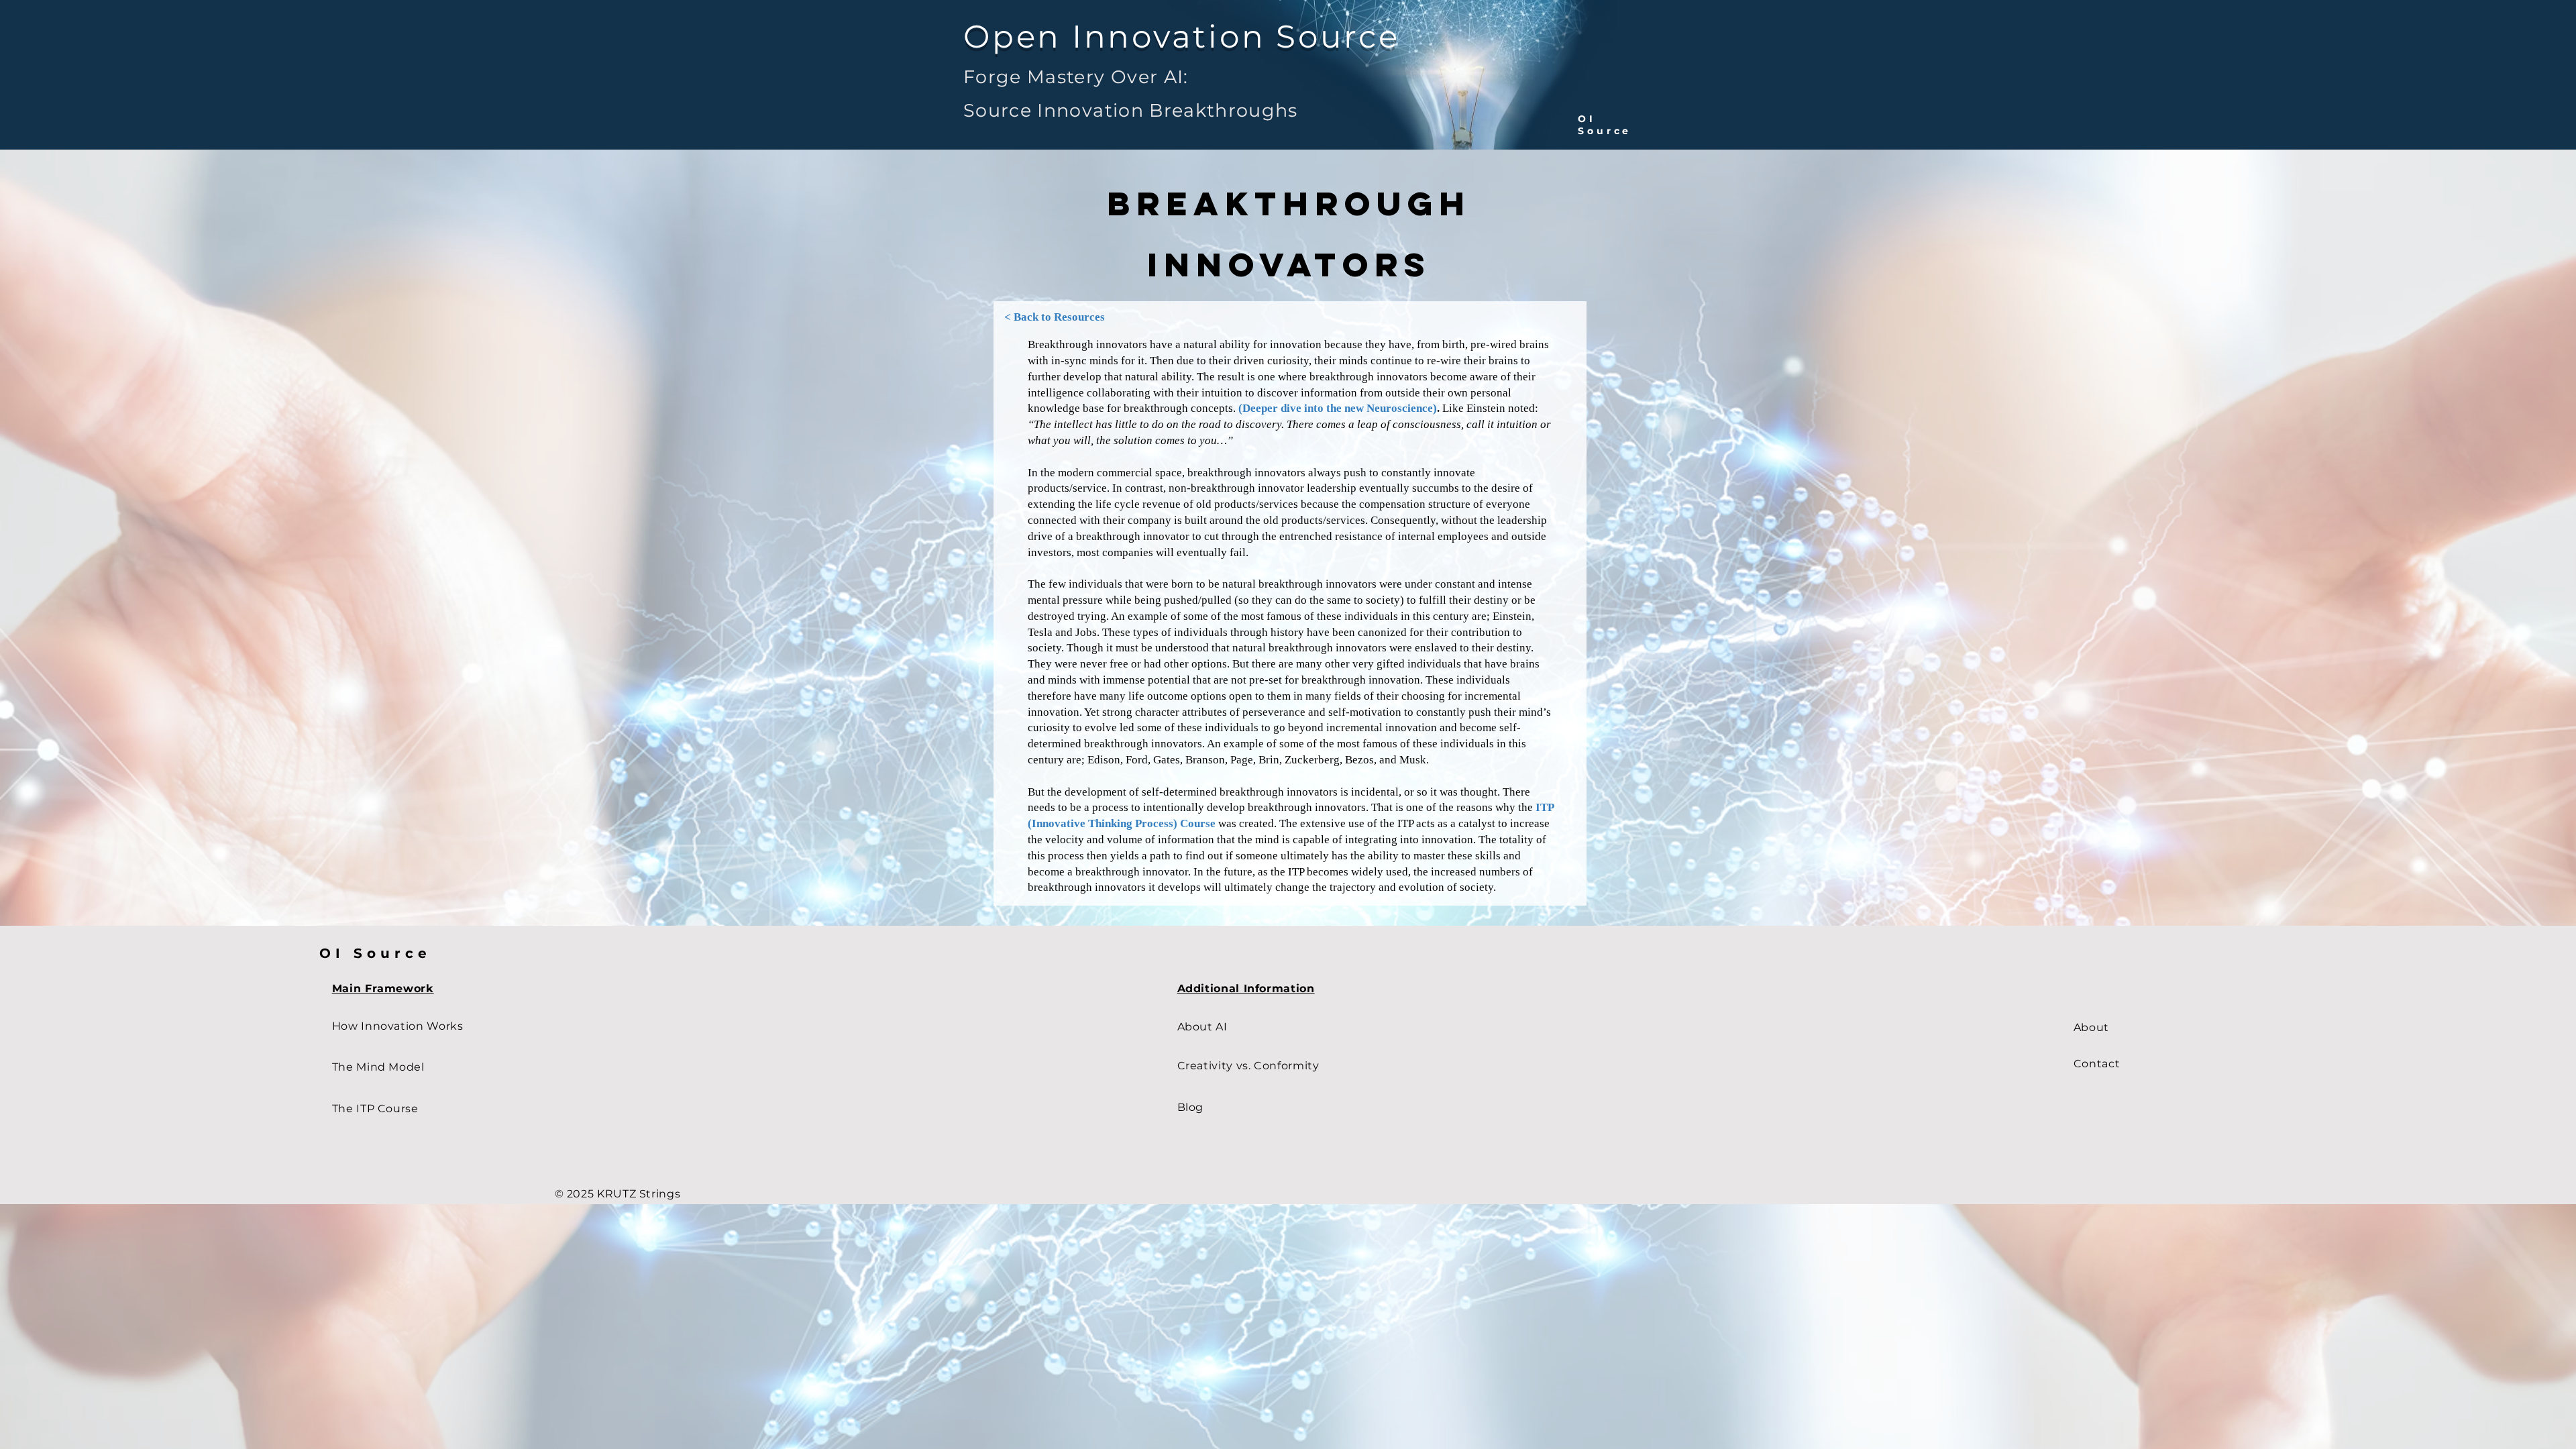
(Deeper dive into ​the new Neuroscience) (1338, 408)
